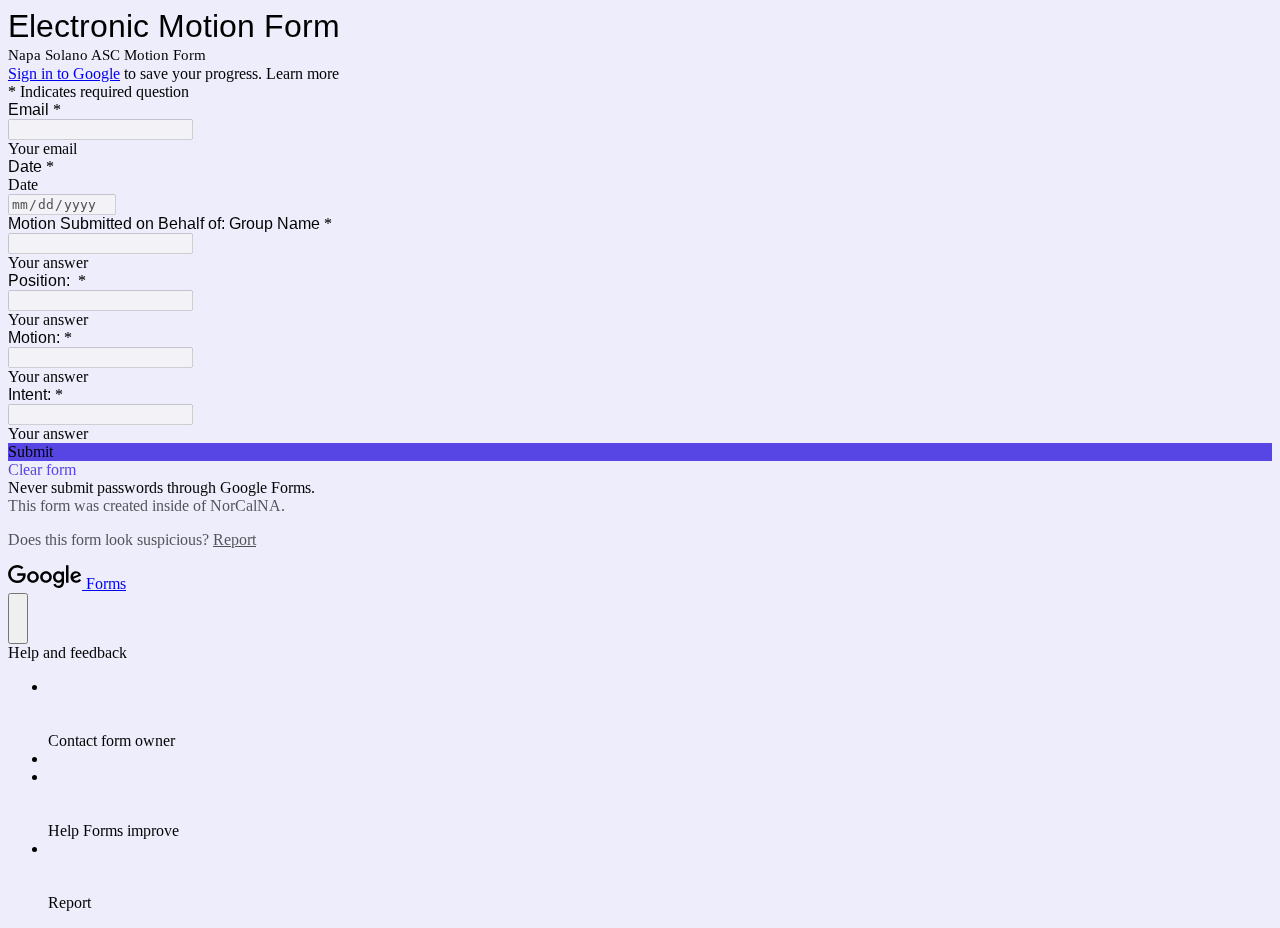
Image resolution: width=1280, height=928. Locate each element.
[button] (640, 452)
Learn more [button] (302, 73)
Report (234, 539)
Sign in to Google (64, 73)
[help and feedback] (18, 618)
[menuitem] (660, 714)
